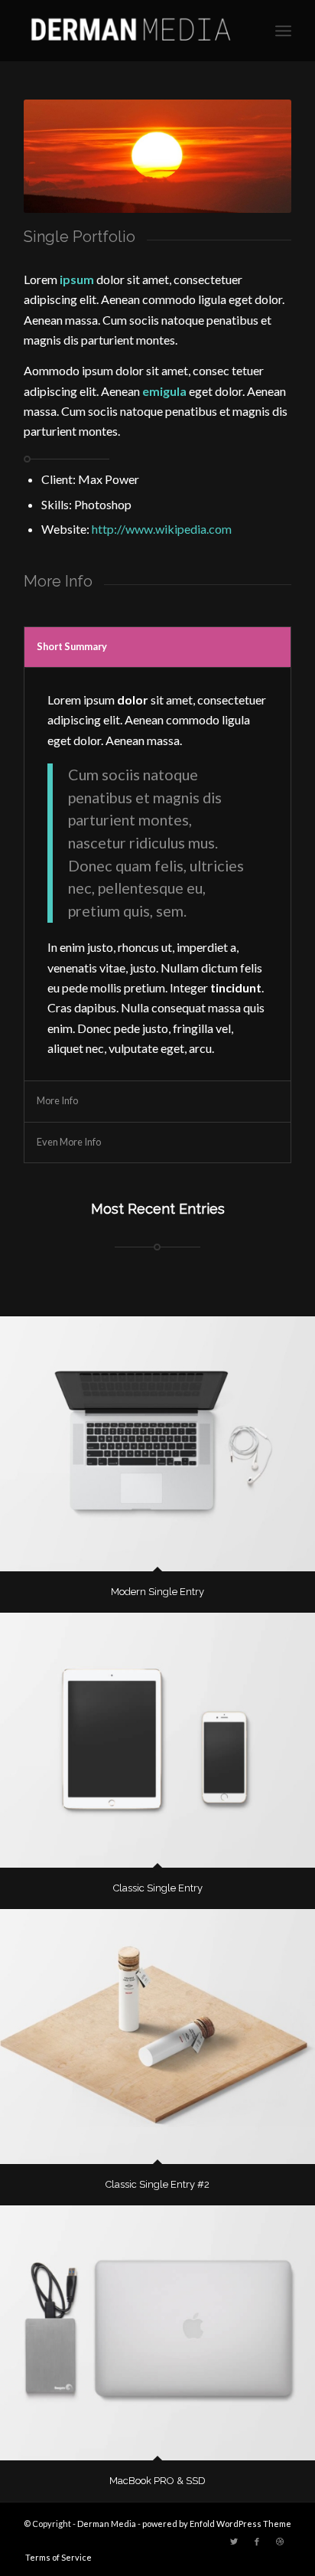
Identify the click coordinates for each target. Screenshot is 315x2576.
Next (257, 156)
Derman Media (107, 2524)
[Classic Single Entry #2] (157, 2037)
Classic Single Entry (158, 1888)
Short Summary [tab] (72, 646)
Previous (58, 156)
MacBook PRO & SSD (157, 2481)
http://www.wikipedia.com (162, 529)
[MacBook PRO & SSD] (157, 2333)
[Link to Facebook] (257, 2542)
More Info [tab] (57, 1100)
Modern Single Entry (157, 1592)
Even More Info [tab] (69, 1142)
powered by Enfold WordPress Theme (217, 2524)
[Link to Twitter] (234, 2542)
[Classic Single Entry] (157, 1740)
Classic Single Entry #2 (157, 2184)
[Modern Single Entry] (157, 1444)
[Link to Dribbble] (280, 2542)
